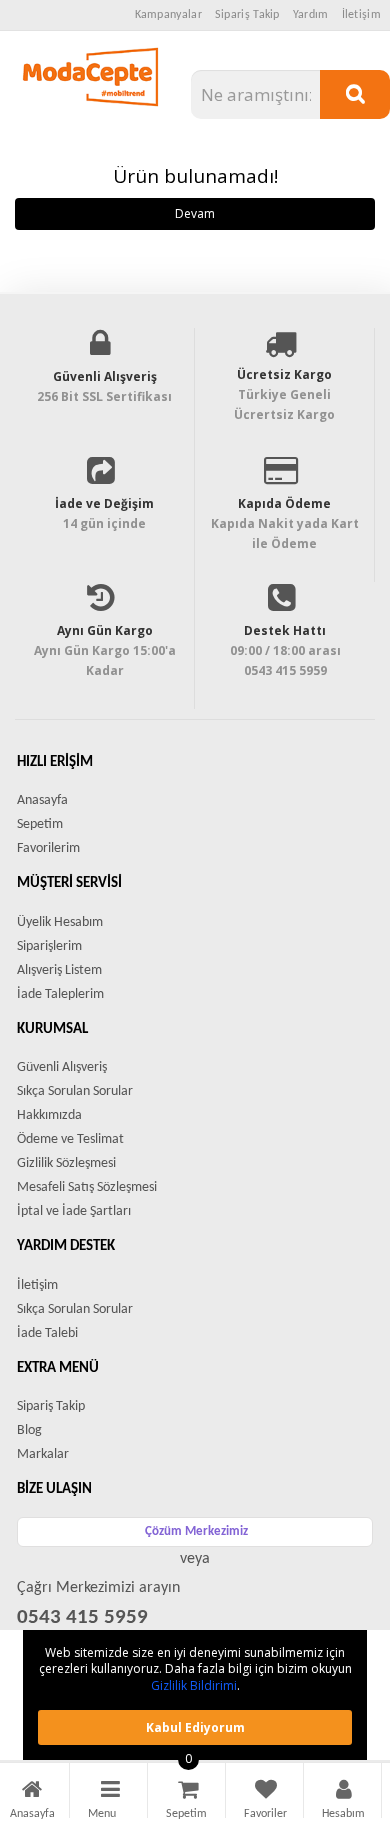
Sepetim (40, 824)
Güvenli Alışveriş (62, 1067)
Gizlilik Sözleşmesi (66, 1163)
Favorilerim (48, 848)
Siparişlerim (49, 946)
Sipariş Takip (247, 15)
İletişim (361, 15)
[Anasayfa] (32, 1792)
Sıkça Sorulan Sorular (75, 1091)
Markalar (43, 1454)
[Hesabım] (344, 1792)
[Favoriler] (266, 1792)
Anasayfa (42, 800)
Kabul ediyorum (195, 1727)
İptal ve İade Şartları (74, 1211)
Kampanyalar (168, 15)
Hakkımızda (49, 1115)
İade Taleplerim (60, 994)
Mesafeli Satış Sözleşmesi (87, 1187)
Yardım (311, 15)
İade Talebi (47, 1333)
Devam (195, 213)
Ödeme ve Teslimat (70, 1139)
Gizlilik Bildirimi (194, 1685)
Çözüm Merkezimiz (196, 1531)
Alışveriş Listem (59, 970)
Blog (29, 1430)
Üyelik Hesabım (60, 922)
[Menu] (110, 1792)
